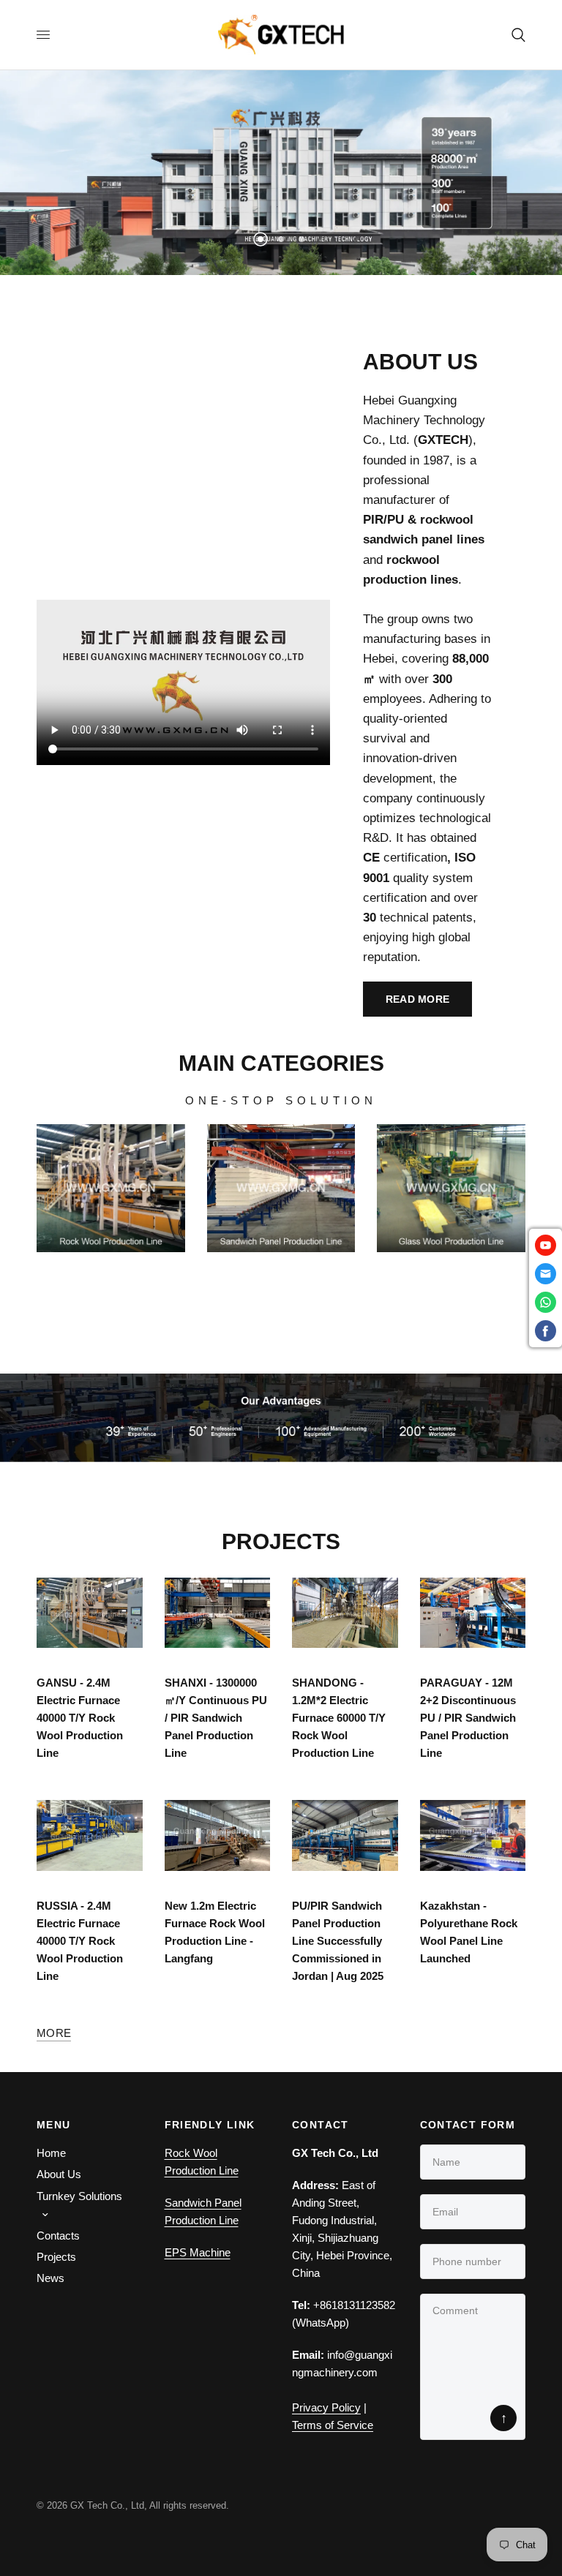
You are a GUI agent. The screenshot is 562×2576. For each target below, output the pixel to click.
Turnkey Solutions (79, 2196)
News (50, 2278)
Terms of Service (333, 2425)
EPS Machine (198, 2252)
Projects (56, 2257)
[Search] (516, 35)
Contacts (58, 2236)
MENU (54, 2125)
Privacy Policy (326, 2407)
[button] (418, 999)
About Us (59, 2174)
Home (51, 2153)
